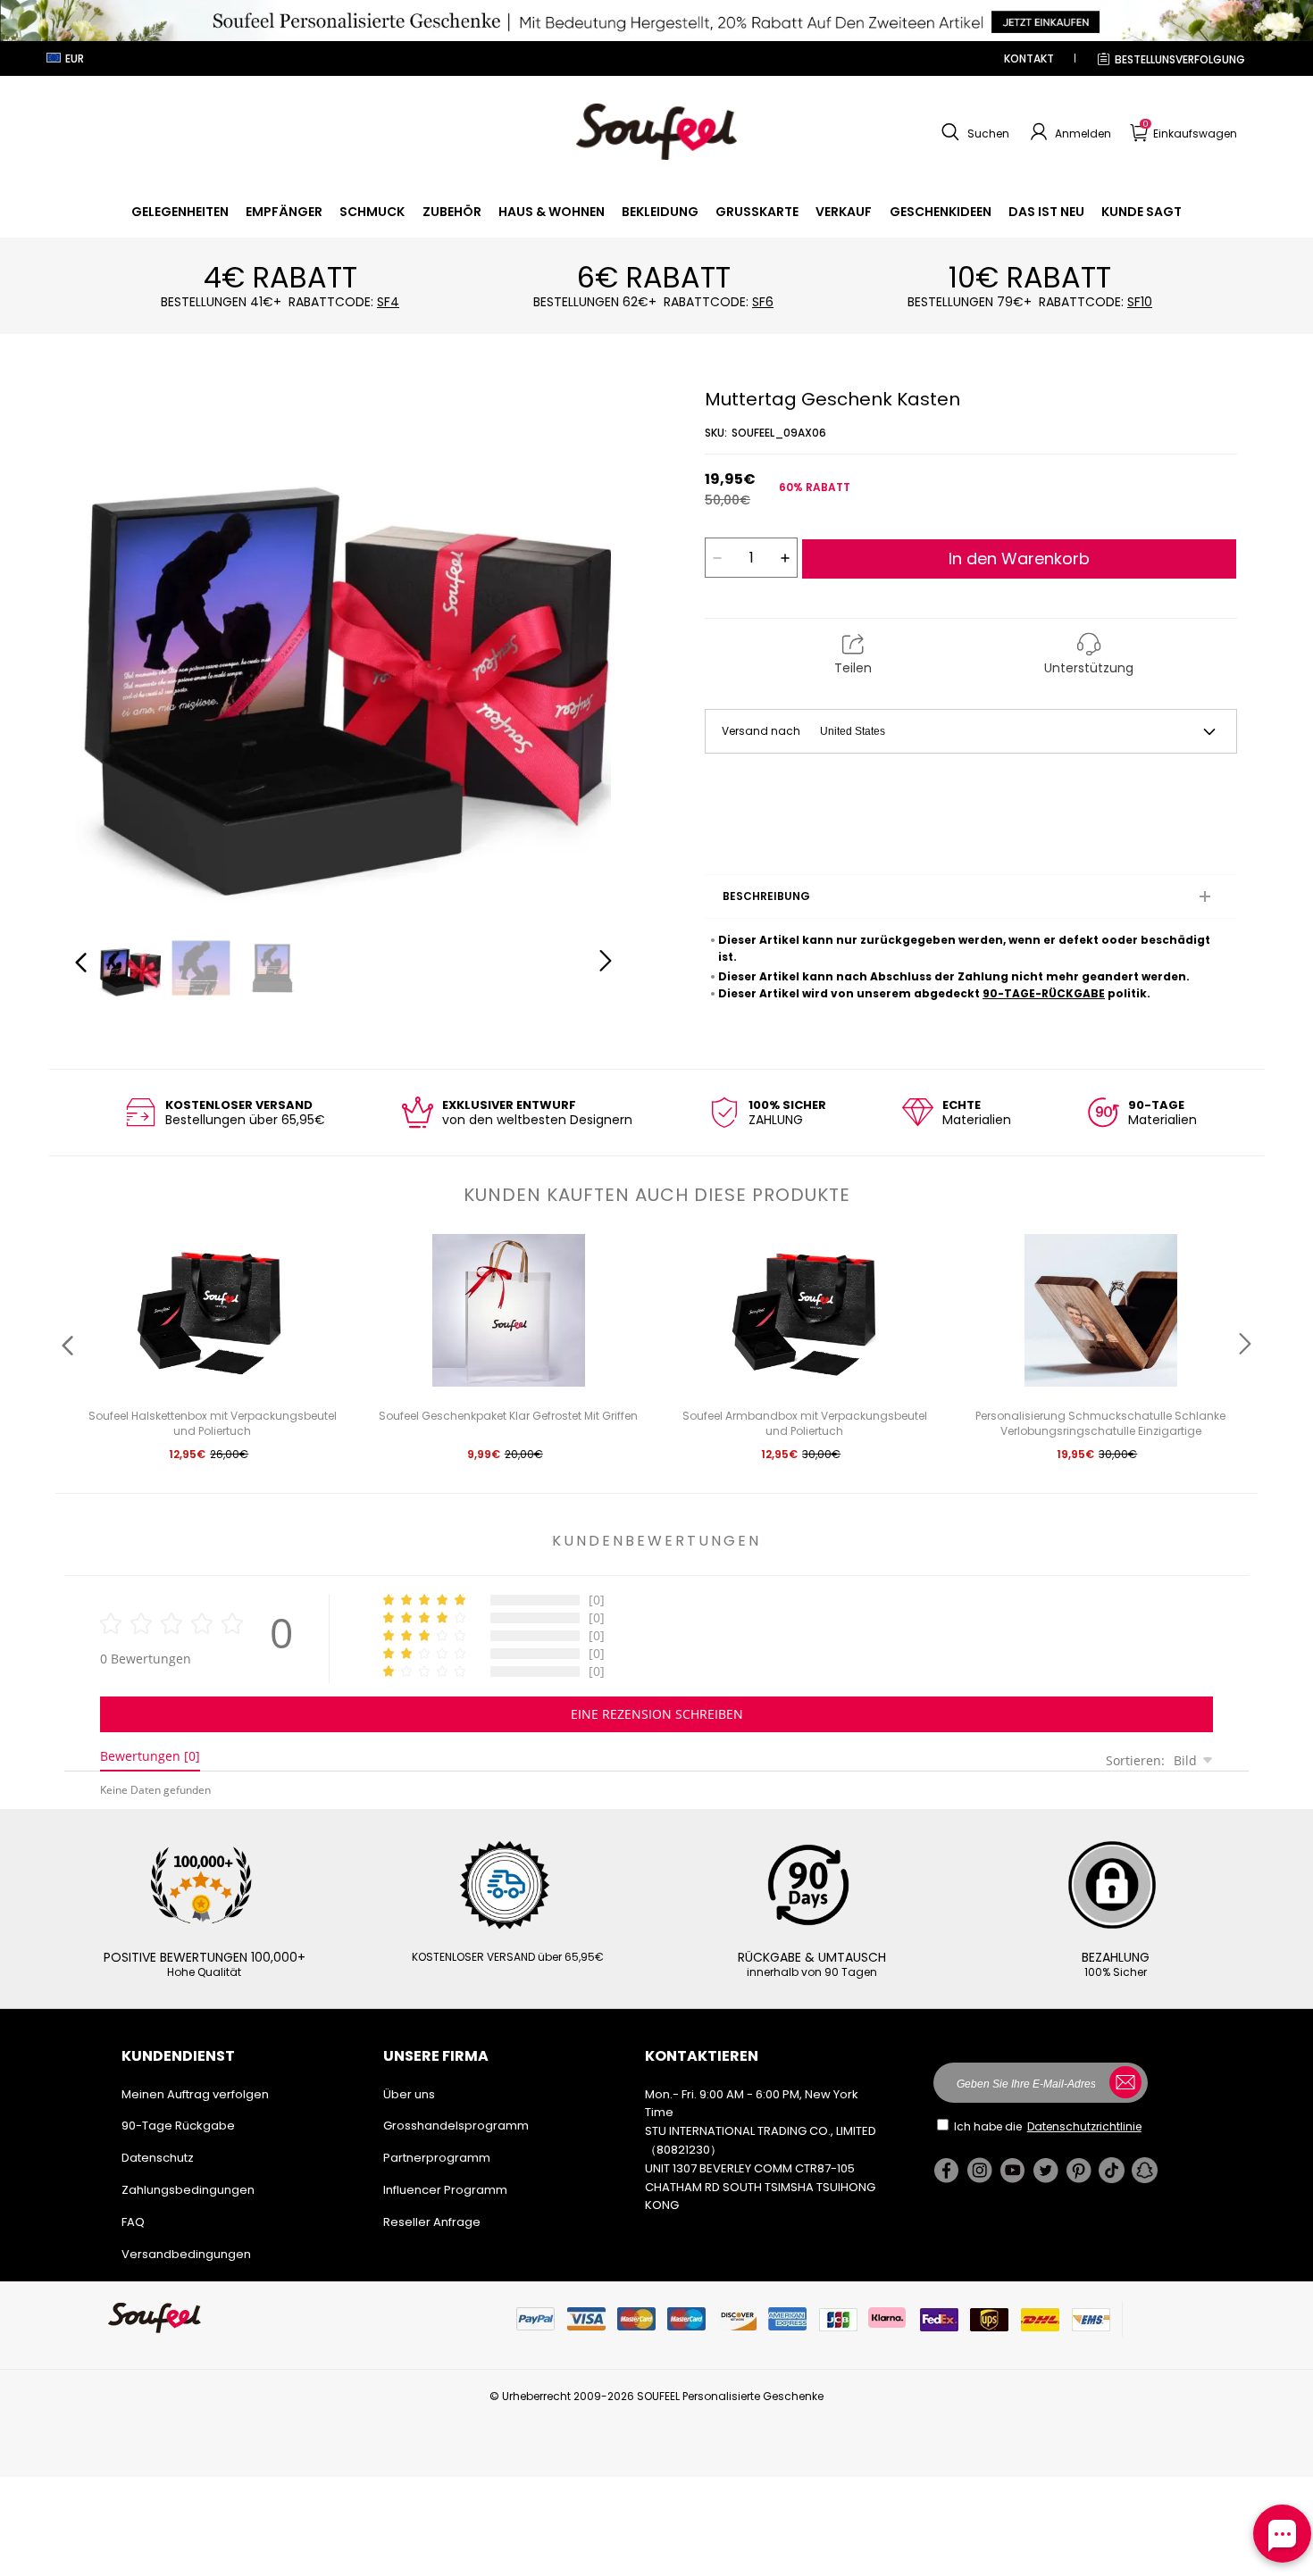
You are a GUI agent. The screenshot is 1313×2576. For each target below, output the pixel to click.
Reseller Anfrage (432, 2222)
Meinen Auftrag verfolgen (195, 2094)
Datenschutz (158, 2158)
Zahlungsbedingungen (188, 2190)
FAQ (133, 2222)
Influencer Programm (445, 2190)
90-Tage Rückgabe (178, 2126)
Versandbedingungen (186, 2254)
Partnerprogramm (437, 2158)
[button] (973, 132)
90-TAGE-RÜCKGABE (1044, 993)
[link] (180, 212)
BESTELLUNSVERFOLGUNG (1180, 59)
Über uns (409, 2094)
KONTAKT (1029, 58)
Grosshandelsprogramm (456, 2126)
